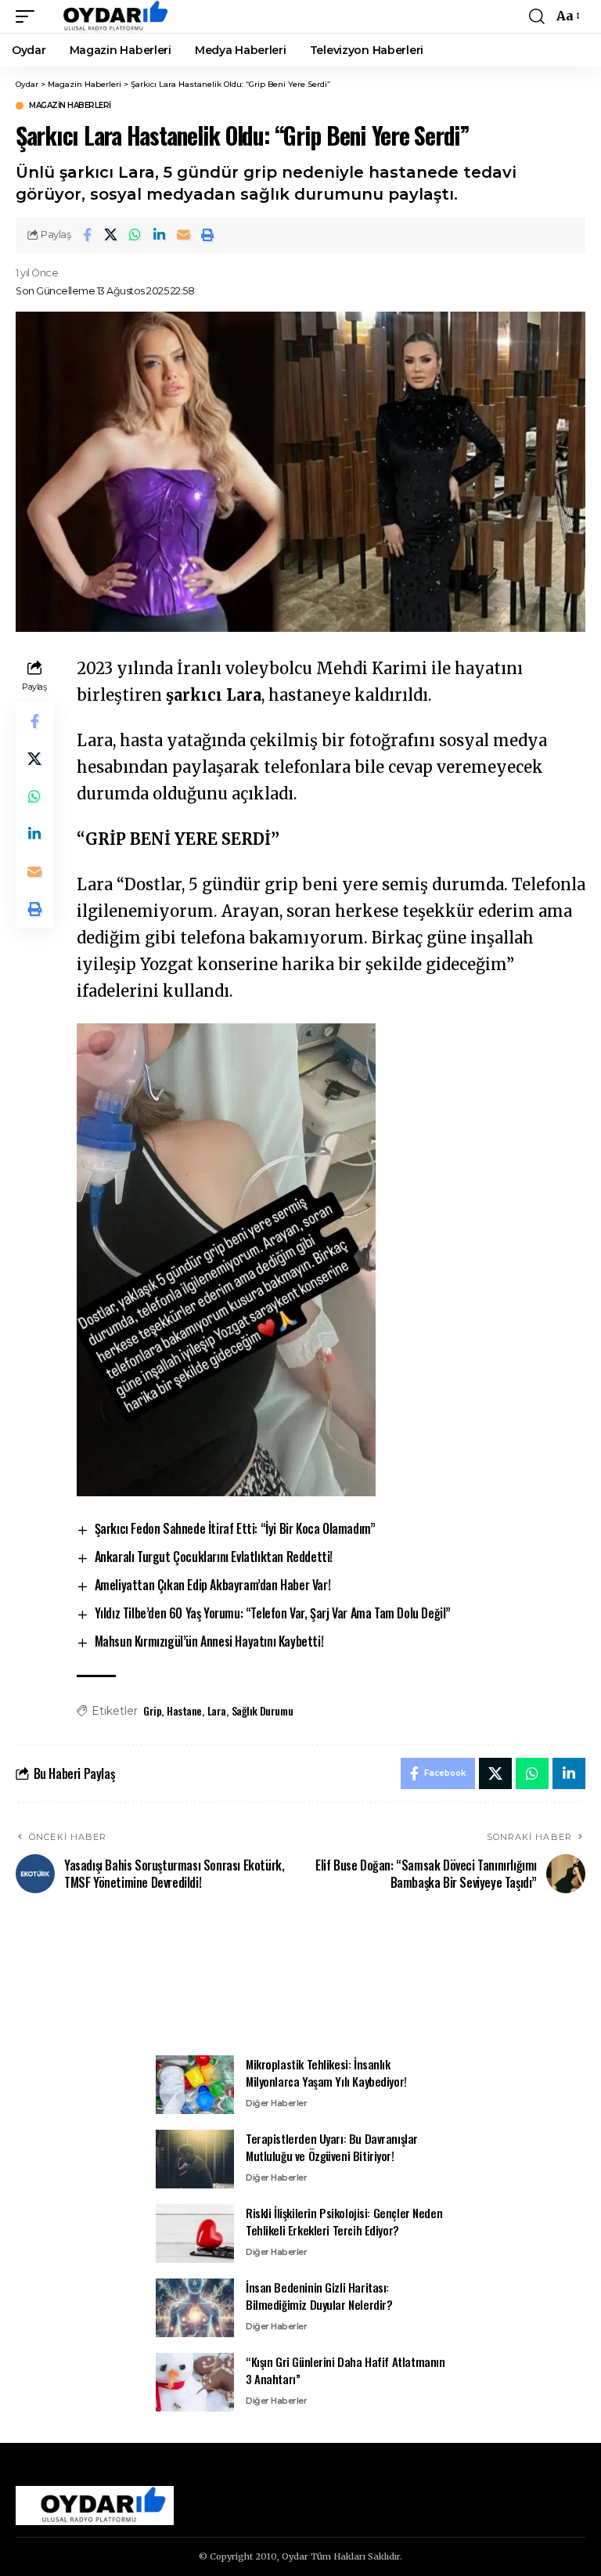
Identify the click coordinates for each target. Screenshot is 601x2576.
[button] (29, 16)
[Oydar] (108, 16)
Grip (152, 1710)
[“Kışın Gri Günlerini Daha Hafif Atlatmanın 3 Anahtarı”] (195, 2382)
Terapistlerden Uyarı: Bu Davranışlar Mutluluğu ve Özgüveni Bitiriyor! (332, 2147)
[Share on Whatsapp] (135, 235)
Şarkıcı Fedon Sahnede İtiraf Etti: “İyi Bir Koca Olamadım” (235, 1528)
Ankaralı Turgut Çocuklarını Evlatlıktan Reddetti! (214, 1557)
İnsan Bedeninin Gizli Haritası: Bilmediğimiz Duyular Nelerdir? (319, 2296)
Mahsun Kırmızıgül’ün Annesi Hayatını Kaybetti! (209, 1641)
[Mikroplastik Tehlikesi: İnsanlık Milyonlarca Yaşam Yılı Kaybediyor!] (195, 2085)
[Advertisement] (300, 1983)
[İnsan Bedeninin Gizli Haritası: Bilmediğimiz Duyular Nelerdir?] (195, 2308)
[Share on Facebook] (87, 235)
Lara (217, 1710)
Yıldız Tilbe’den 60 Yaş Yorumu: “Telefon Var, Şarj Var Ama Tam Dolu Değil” (273, 1613)
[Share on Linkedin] (160, 235)
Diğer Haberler (276, 2103)
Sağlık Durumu (263, 1710)
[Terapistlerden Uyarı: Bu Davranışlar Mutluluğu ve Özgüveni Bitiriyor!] (195, 2159)
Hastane (184, 1710)
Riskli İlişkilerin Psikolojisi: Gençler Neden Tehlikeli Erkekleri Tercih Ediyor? (344, 2222)
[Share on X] (111, 235)
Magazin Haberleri (70, 106)
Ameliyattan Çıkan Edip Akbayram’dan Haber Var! (213, 1585)
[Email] (184, 235)
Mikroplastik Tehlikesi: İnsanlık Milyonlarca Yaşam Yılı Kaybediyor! (326, 2073)
